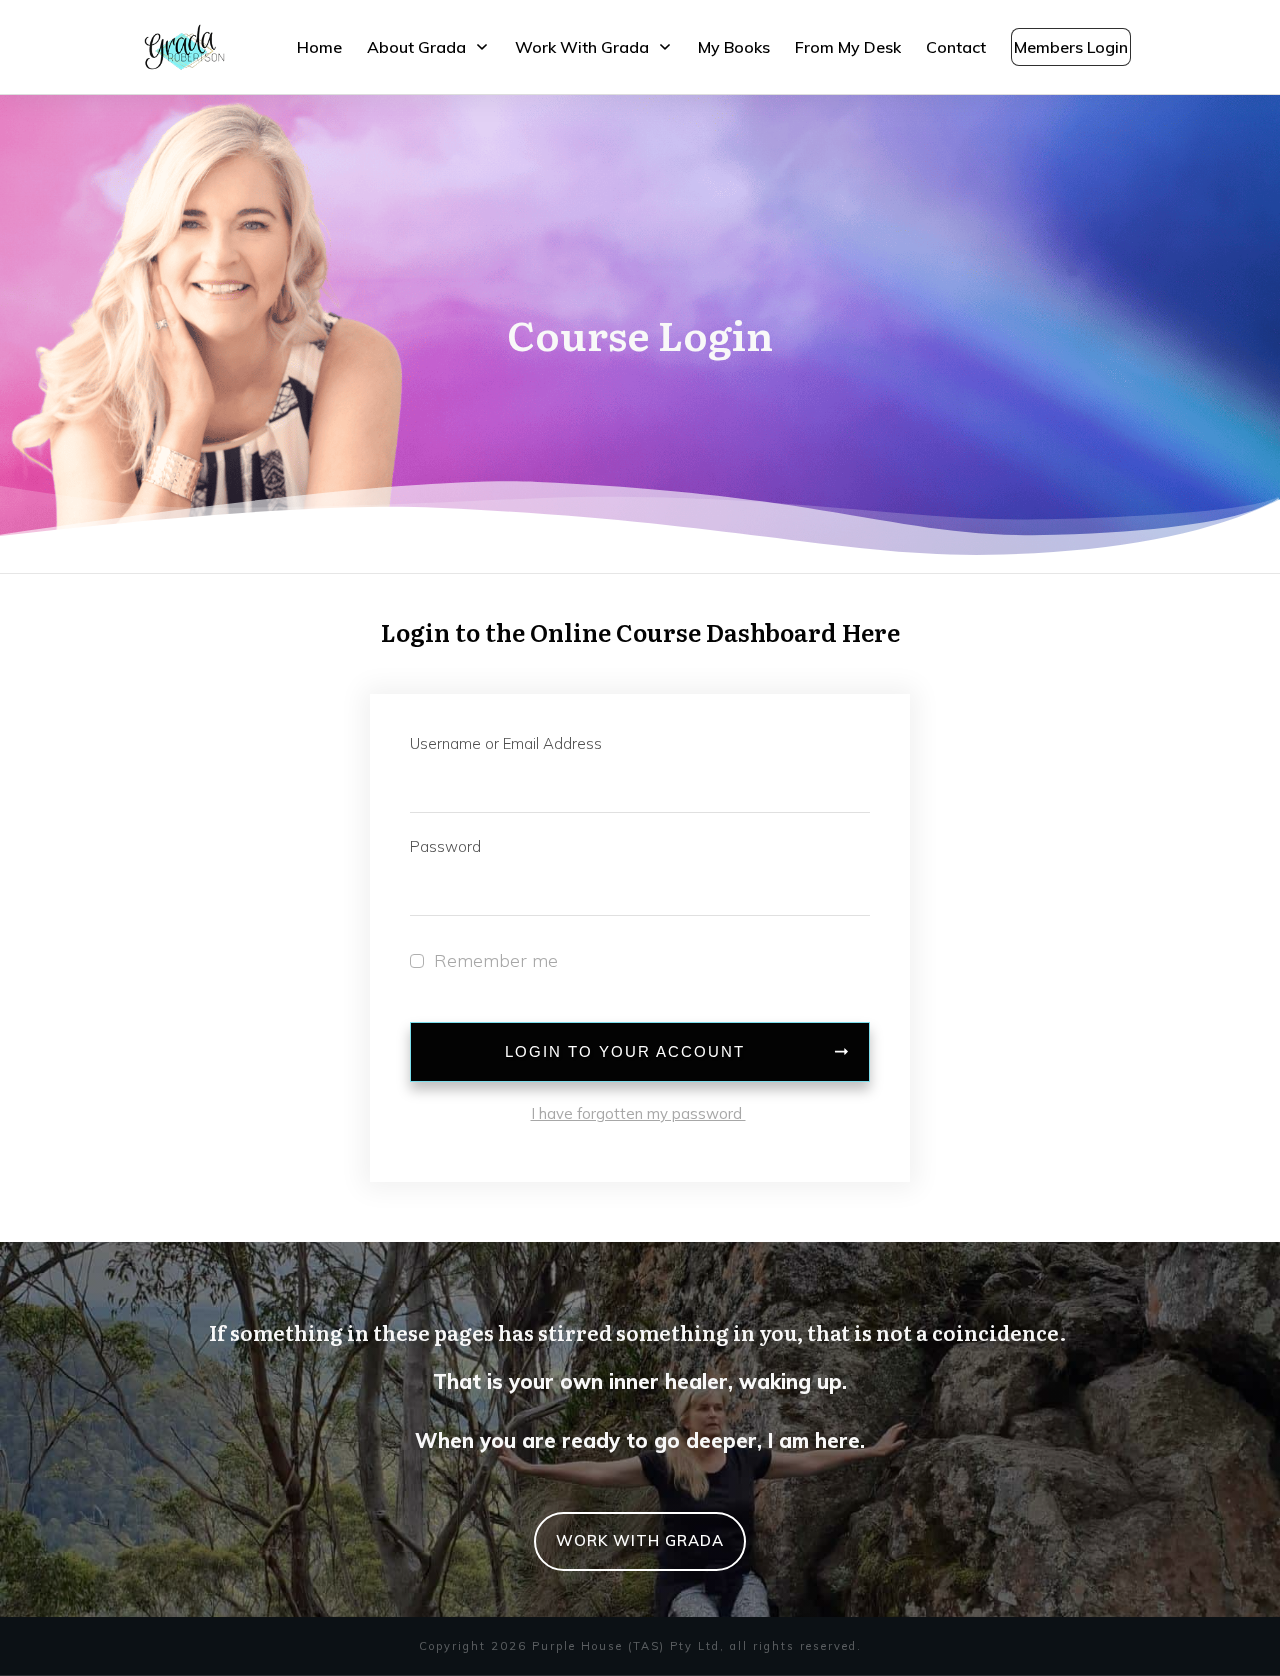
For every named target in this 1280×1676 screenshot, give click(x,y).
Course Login (640, 333)
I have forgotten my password (638, 1113)
